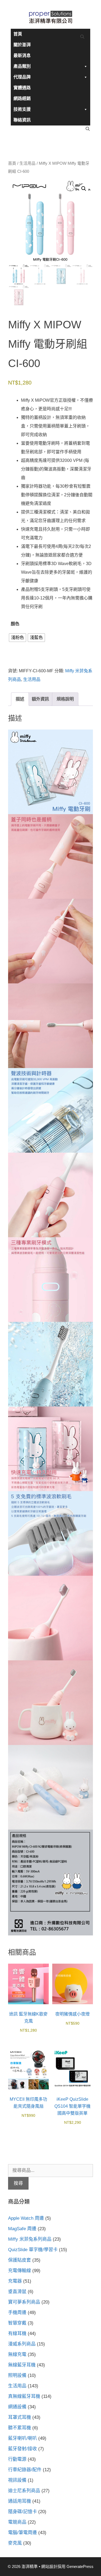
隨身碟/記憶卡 (22, 2512)
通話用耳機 (20, 2501)
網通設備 (17, 2407)
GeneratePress (80, 2566)
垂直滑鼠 (17, 2292)
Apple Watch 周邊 (26, 2218)
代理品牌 (22, 77)
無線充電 (17, 2354)
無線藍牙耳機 (22, 2365)
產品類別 (22, 66)
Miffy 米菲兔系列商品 (30, 2239)
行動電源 (17, 2459)
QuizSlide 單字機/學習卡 (33, 2250)
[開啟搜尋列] (82, 37)
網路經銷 (22, 98)
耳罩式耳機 (20, 2417)
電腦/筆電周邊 (22, 2533)
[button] (84, 189)
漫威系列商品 (22, 2344)
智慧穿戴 (17, 2323)
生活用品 (27, 163)
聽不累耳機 (20, 2428)
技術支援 (22, 109)
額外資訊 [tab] (40, 699)
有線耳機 (17, 2334)
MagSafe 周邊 (22, 2229)
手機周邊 (17, 2313)
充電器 (15, 2281)
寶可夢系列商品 (24, 2302)
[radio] (18, 638)
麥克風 (15, 2543)
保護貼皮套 (20, 2260)
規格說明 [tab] (65, 699)
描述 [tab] (20, 699)
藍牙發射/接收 (22, 2449)
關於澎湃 (22, 45)
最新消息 (22, 55)
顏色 (15, 624)
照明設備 (17, 2375)
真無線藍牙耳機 (24, 2396)
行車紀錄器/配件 (25, 2470)
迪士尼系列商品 (24, 2491)
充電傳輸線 (20, 2271)
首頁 (18, 34)
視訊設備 (17, 2480)
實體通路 (22, 88)
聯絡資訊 (22, 120)
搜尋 (18, 2183)
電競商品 (17, 2522)
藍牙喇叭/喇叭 (22, 2438)
